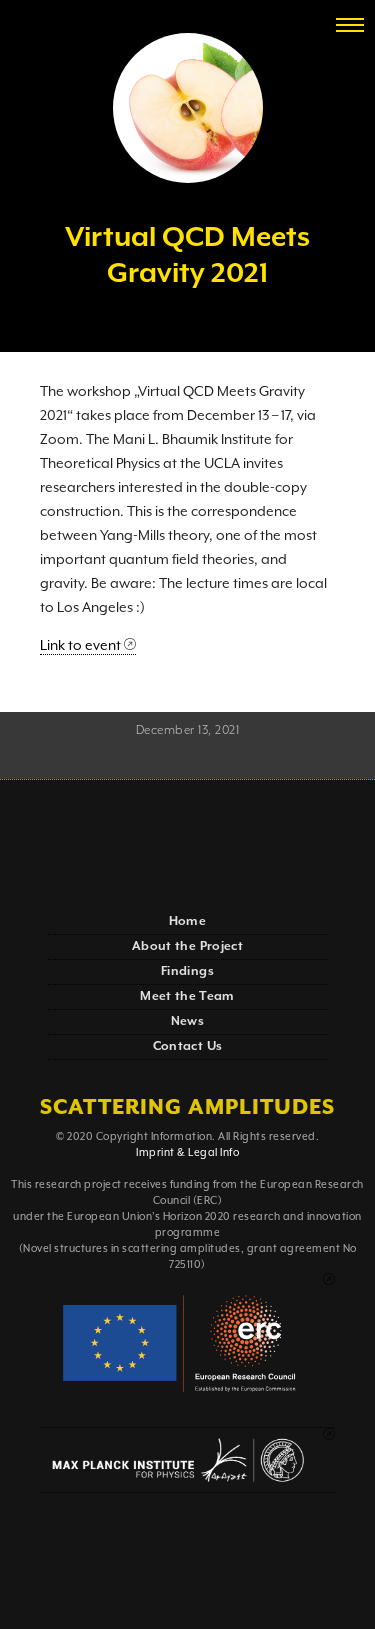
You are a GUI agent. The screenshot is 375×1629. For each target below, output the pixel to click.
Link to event (80, 646)
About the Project (187, 946)
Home (187, 921)
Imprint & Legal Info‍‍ (187, 1153)
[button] (350, 25)
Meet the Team (187, 996)
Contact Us (188, 1046)
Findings (187, 971)
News (187, 1021)
